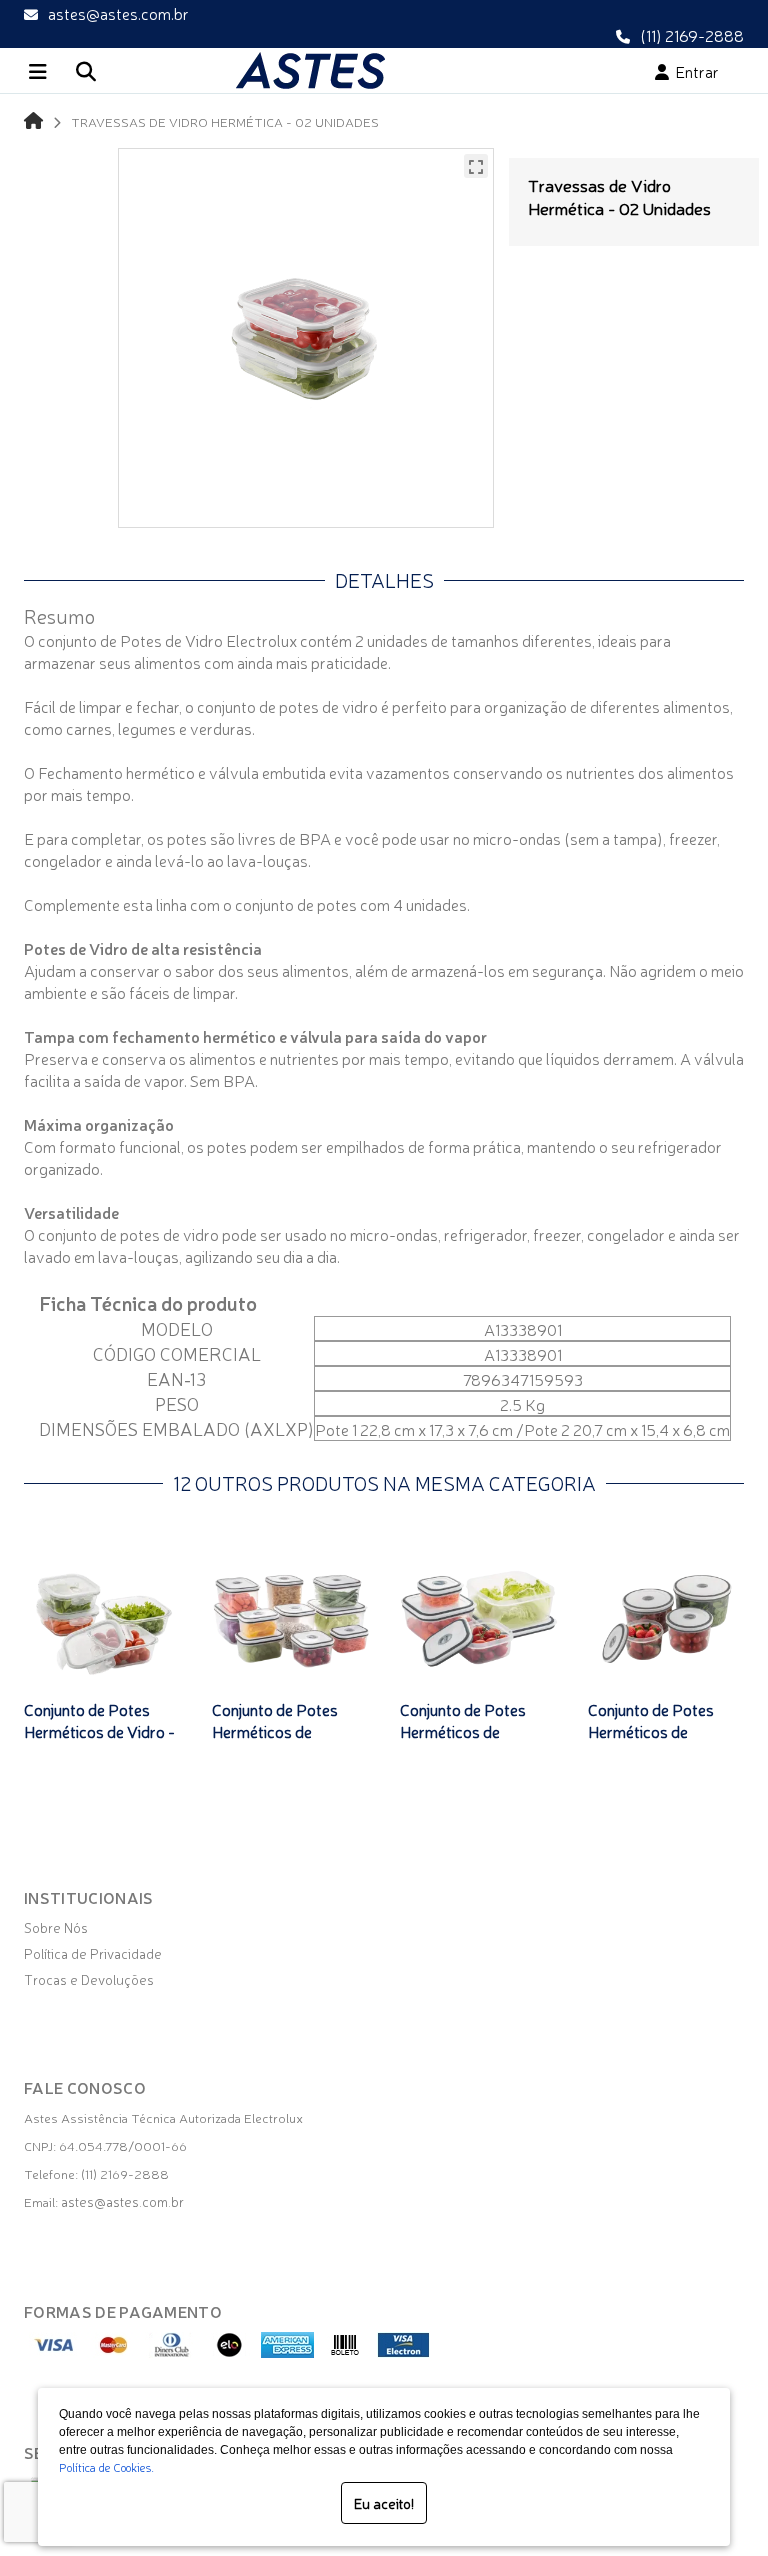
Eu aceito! (384, 2503)
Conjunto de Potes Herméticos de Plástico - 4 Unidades (473, 1731)
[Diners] (171, 2352)
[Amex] (287, 2352)
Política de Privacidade (93, 1953)
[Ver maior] (476, 166)
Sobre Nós (56, 1927)
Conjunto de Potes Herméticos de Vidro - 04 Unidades (99, 1731)
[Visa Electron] (403, 2352)
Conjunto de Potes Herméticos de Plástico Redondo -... (658, 1731)
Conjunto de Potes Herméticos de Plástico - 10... (275, 1731)
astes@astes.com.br (118, 13)
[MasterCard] (113, 2352)
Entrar (694, 71)
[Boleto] (345, 2352)
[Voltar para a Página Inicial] (33, 119)
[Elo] (229, 2352)
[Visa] (55, 2352)
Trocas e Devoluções (89, 1979)
